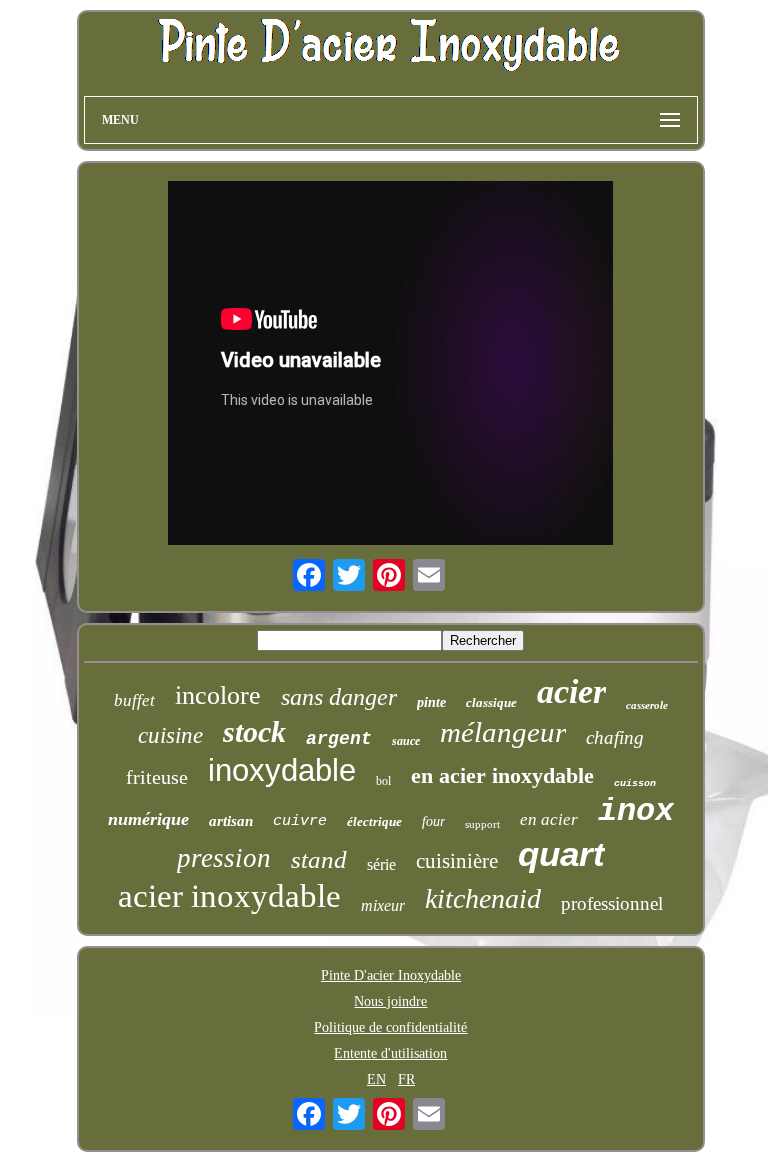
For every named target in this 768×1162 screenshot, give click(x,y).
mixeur (383, 905)
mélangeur (503, 732)
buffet (134, 700)
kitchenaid (483, 898)
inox (636, 811)
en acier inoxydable (502, 775)
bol (383, 781)
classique (491, 702)
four (433, 821)
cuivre (300, 821)
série (381, 864)
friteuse (157, 777)
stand (319, 859)
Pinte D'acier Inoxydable (391, 975)
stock (254, 731)
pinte (431, 702)
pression (224, 858)
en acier (549, 819)
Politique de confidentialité (390, 1027)
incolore (218, 695)
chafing (615, 737)
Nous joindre (390, 1001)
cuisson (635, 783)
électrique (374, 821)
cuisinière (457, 861)
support (482, 824)
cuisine (170, 735)
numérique (148, 819)
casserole (647, 705)
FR (406, 1079)
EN (376, 1079)
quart (561, 853)
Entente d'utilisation (390, 1053)
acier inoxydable (229, 896)
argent (339, 739)
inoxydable (282, 770)
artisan (231, 821)
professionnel (612, 903)
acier (571, 691)
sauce (406, 741)
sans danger (339, 697)
